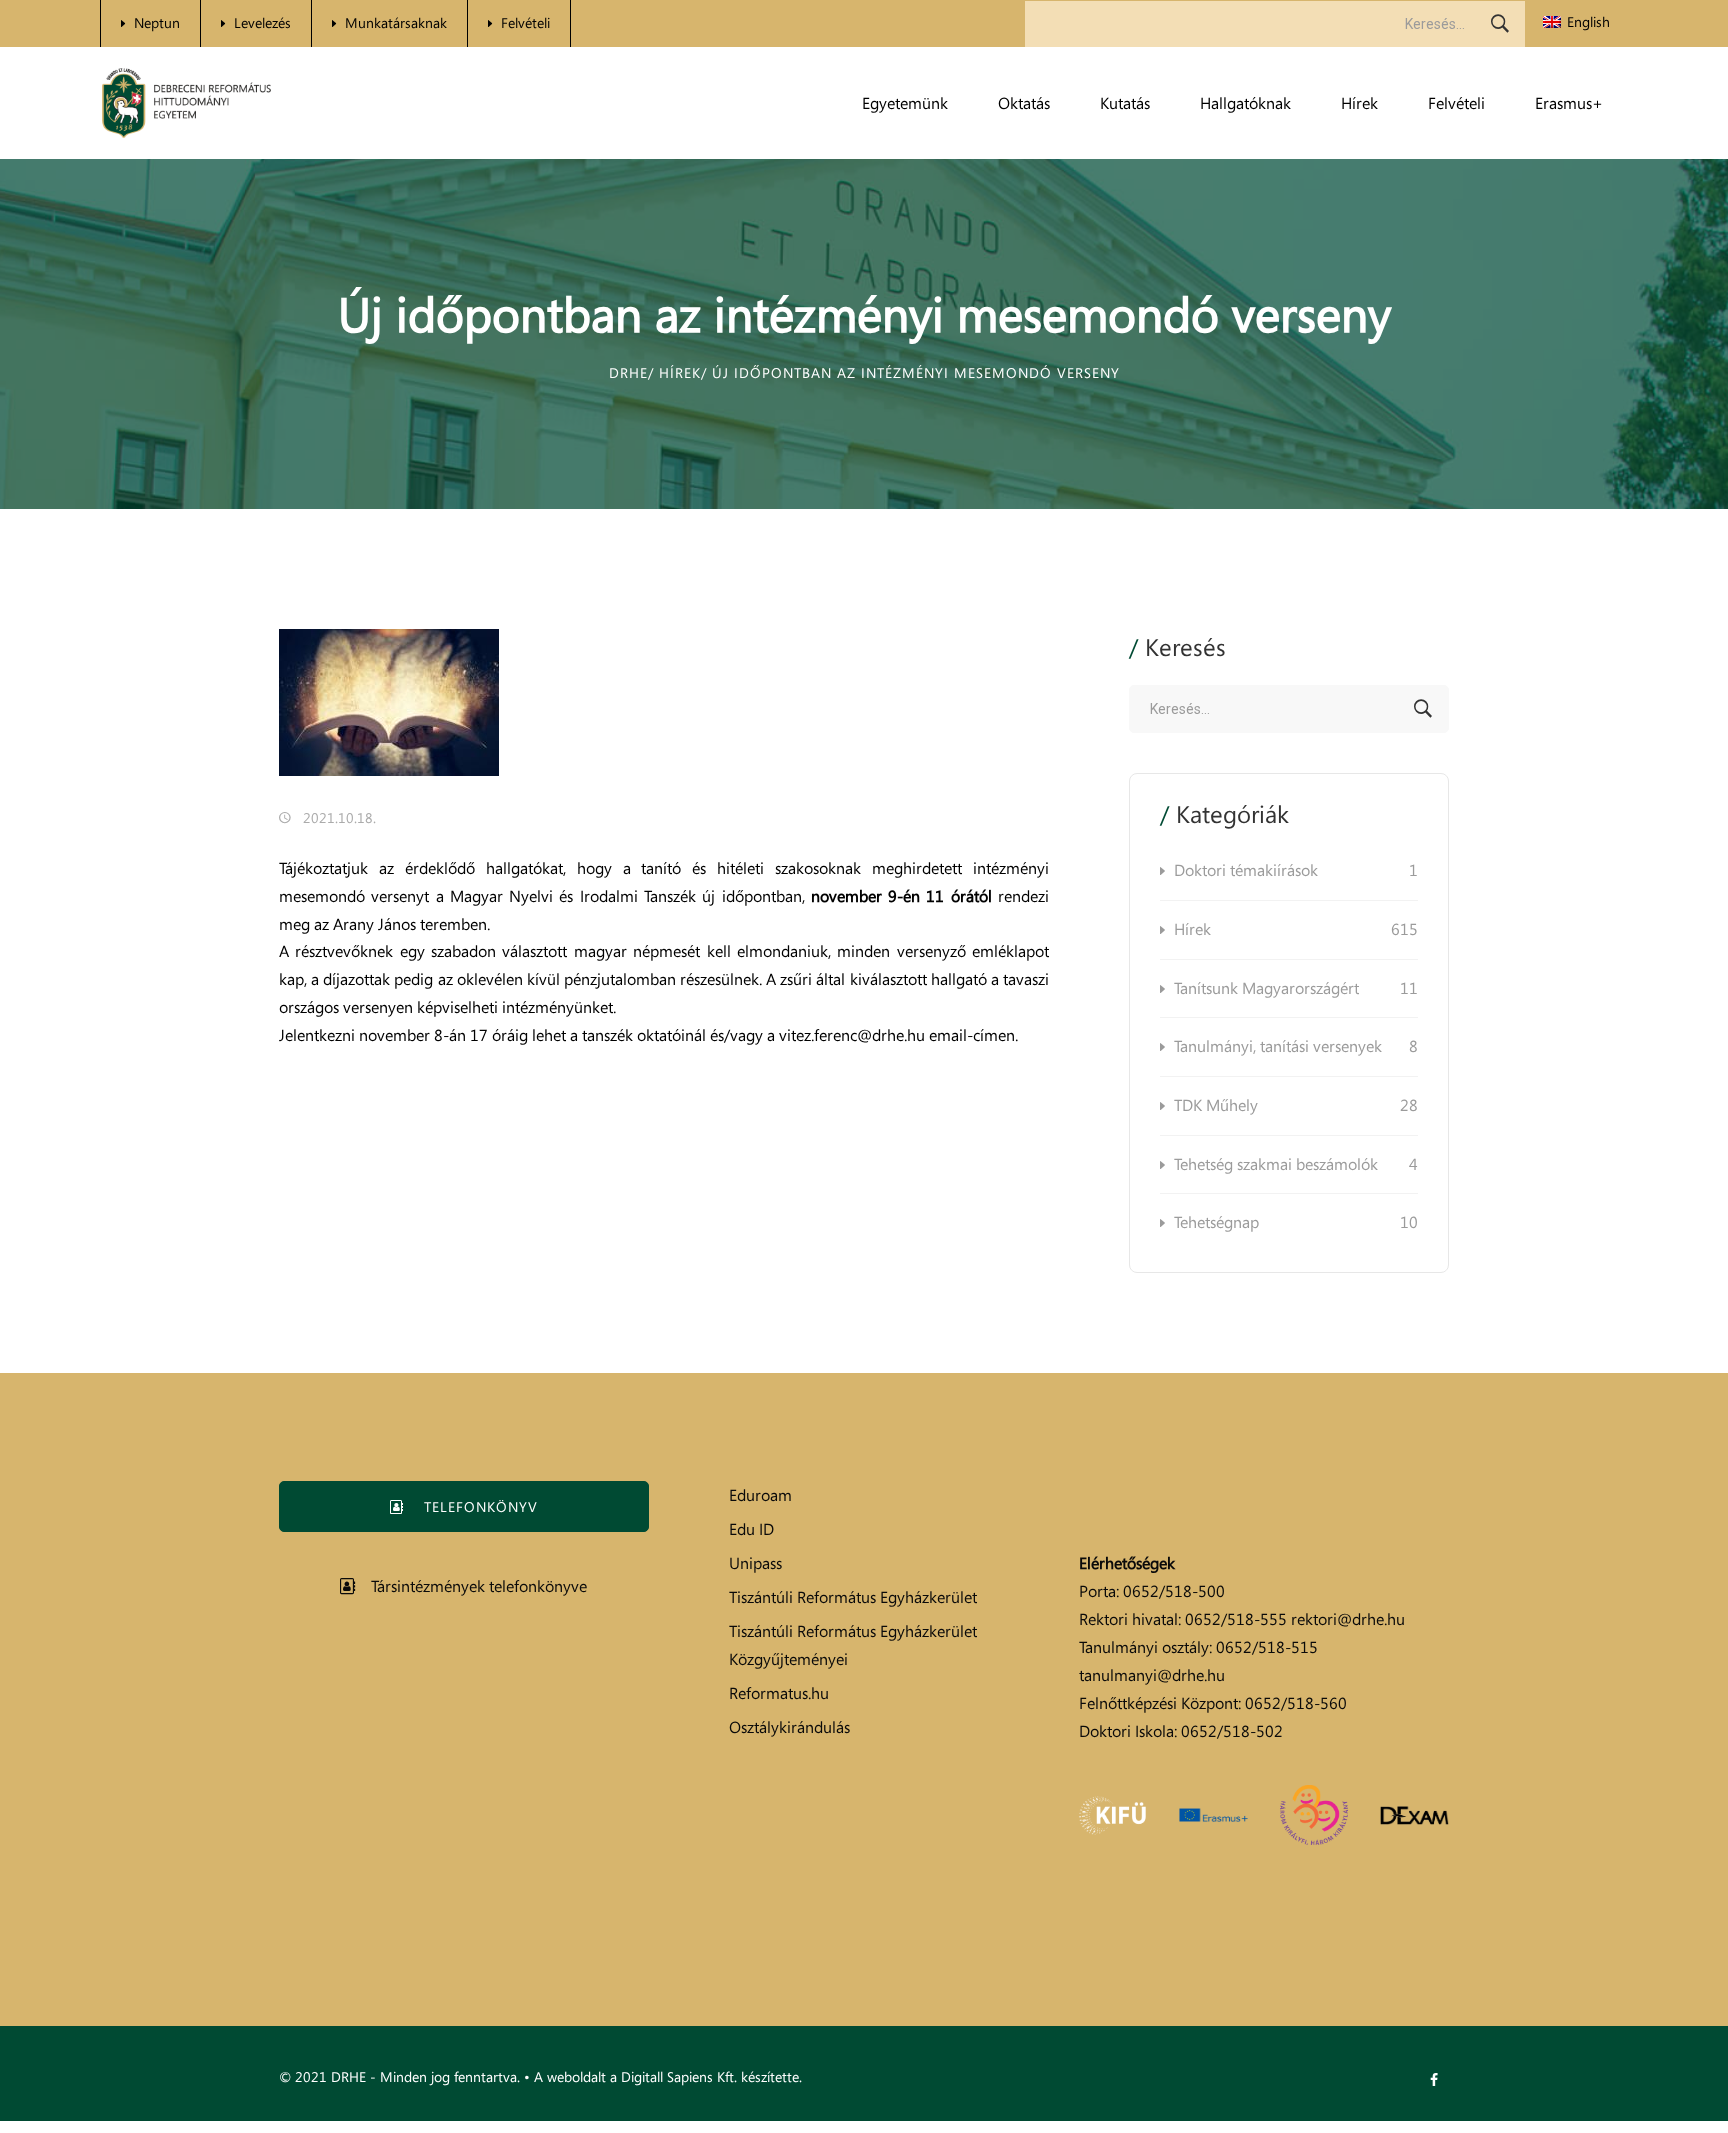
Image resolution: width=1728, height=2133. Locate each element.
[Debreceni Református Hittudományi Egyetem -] (186, 103)
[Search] (1500, 24)
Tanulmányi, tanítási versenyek (1296, 1046)
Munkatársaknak (396, 22)
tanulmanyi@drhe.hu (1152, 1675)
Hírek (1296, 929)
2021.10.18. (339, 817)
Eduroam (760, 1495)
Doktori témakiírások (1296, 870)
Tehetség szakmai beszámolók (1296, 1164)
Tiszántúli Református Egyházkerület (853, 1597)
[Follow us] (1434, 2080)
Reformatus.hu (779, 1693)
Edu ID (751, 1529)
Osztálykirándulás (789, 1727)
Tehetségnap (1296, 1222)
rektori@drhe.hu (1348, 1619)
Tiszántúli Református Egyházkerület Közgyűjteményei (853, 1645)
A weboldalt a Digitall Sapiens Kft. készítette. (668, 2076)
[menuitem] (1576, 22)
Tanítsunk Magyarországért (1296, 988)
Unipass (755, 1563)
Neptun (157, 22)
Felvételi (525, 22)
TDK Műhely (1296, 1105)
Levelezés (262, 22)
